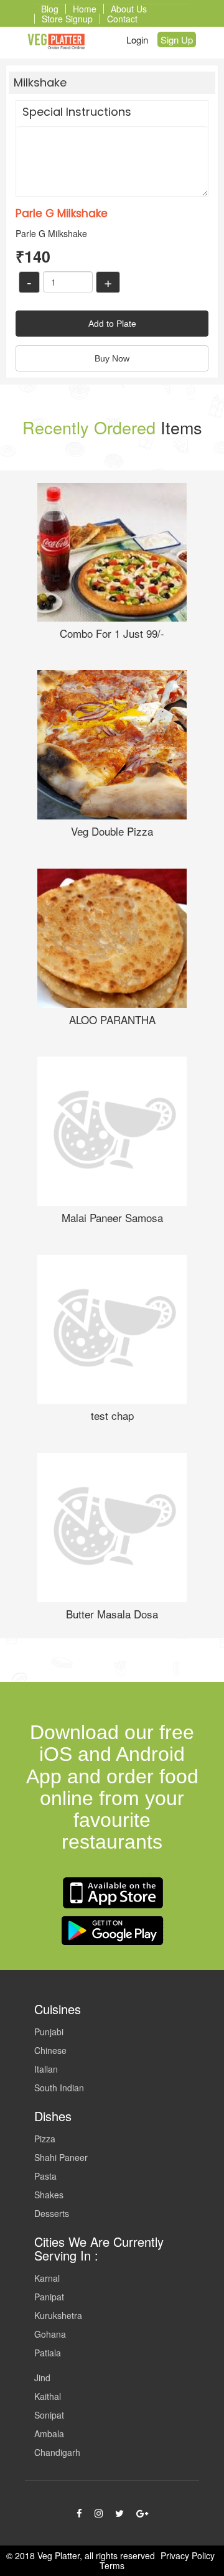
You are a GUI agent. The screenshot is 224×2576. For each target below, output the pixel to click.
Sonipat (49, 2415)
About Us (129, 9)
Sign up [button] (177, 40)
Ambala (49, 2434)
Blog (50, 9)
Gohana (50, 2334)
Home (85, 9)
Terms (112, 2565)
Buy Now (112, 358)
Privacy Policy (188, 2555)
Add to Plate (112, 324)
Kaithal (48, 2396)
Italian (46, 2069)
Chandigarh (57, 2452)
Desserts (52, 2213)
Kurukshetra (58, 2315)
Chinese (50, 2050)
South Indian (59, 2088)
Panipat (49, 2297)
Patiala (48, 2353)
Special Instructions (77, 112)
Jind (42, 2378)
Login (137, 40)
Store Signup (67, 19)
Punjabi (49, 2032)
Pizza (45, 2139)
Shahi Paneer (61, 2157)
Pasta (45, 2176)
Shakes (49, 2195)
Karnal (47, 2278)
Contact (122, 19)
